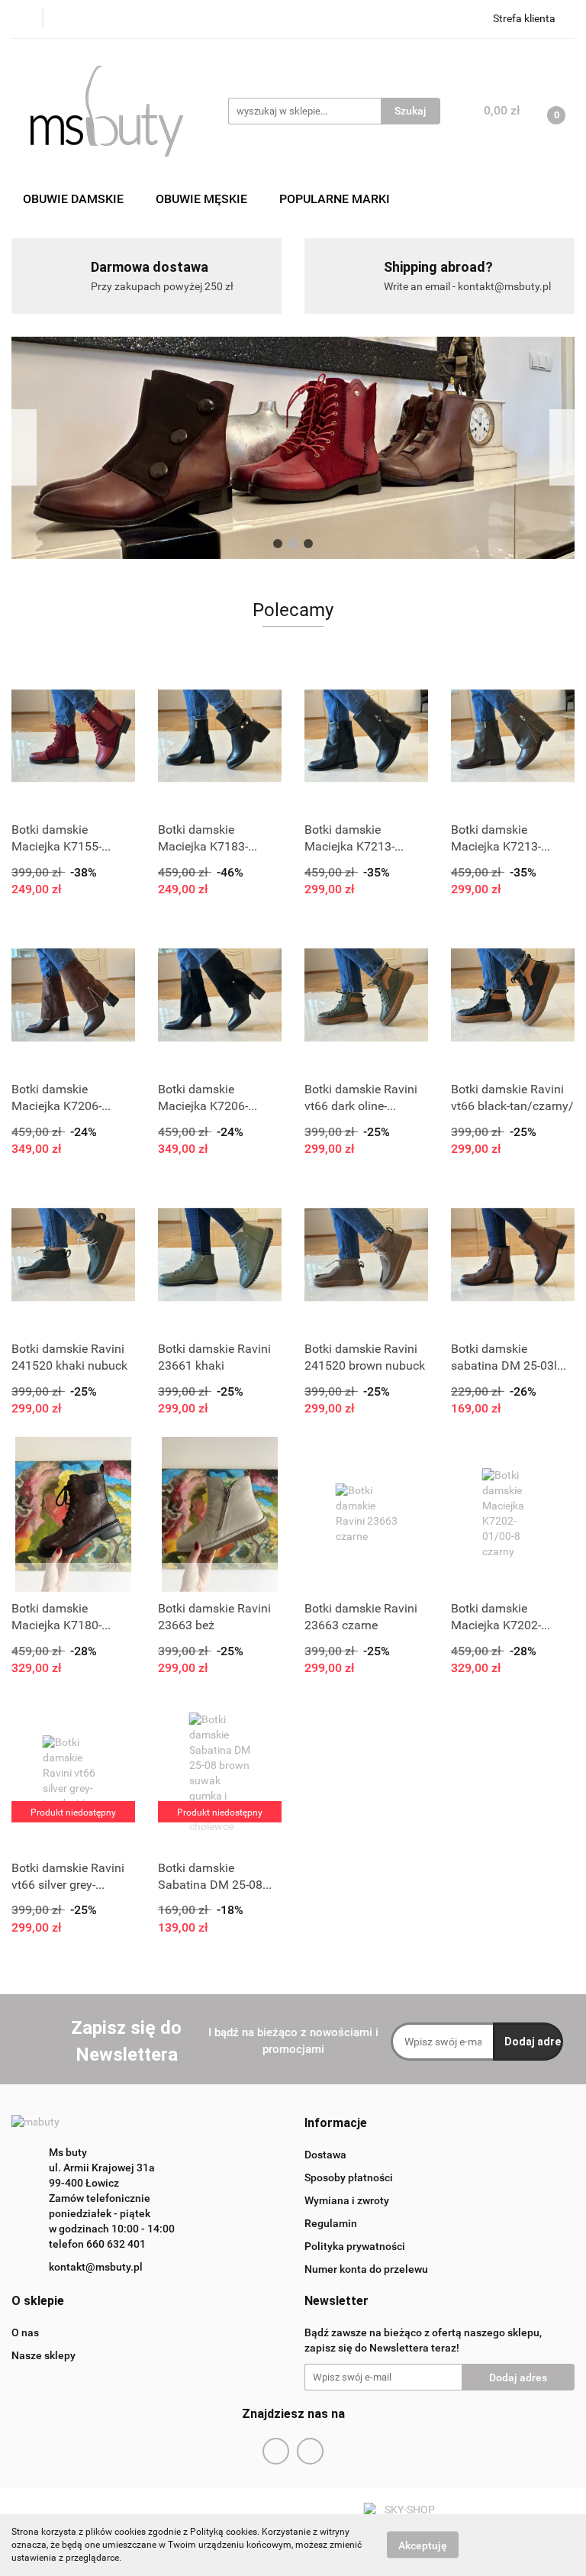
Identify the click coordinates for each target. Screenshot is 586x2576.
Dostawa (325, 2155)
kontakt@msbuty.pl (96, 2267)
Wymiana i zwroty (347, 2200)
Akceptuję (423, 2545)
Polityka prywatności (355, 2246)
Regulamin (331, 2223)
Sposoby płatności (349, 2177)
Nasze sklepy (43, 2355)
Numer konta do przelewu (366, 2269)
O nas (25, 2332)
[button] (336, 2124)
